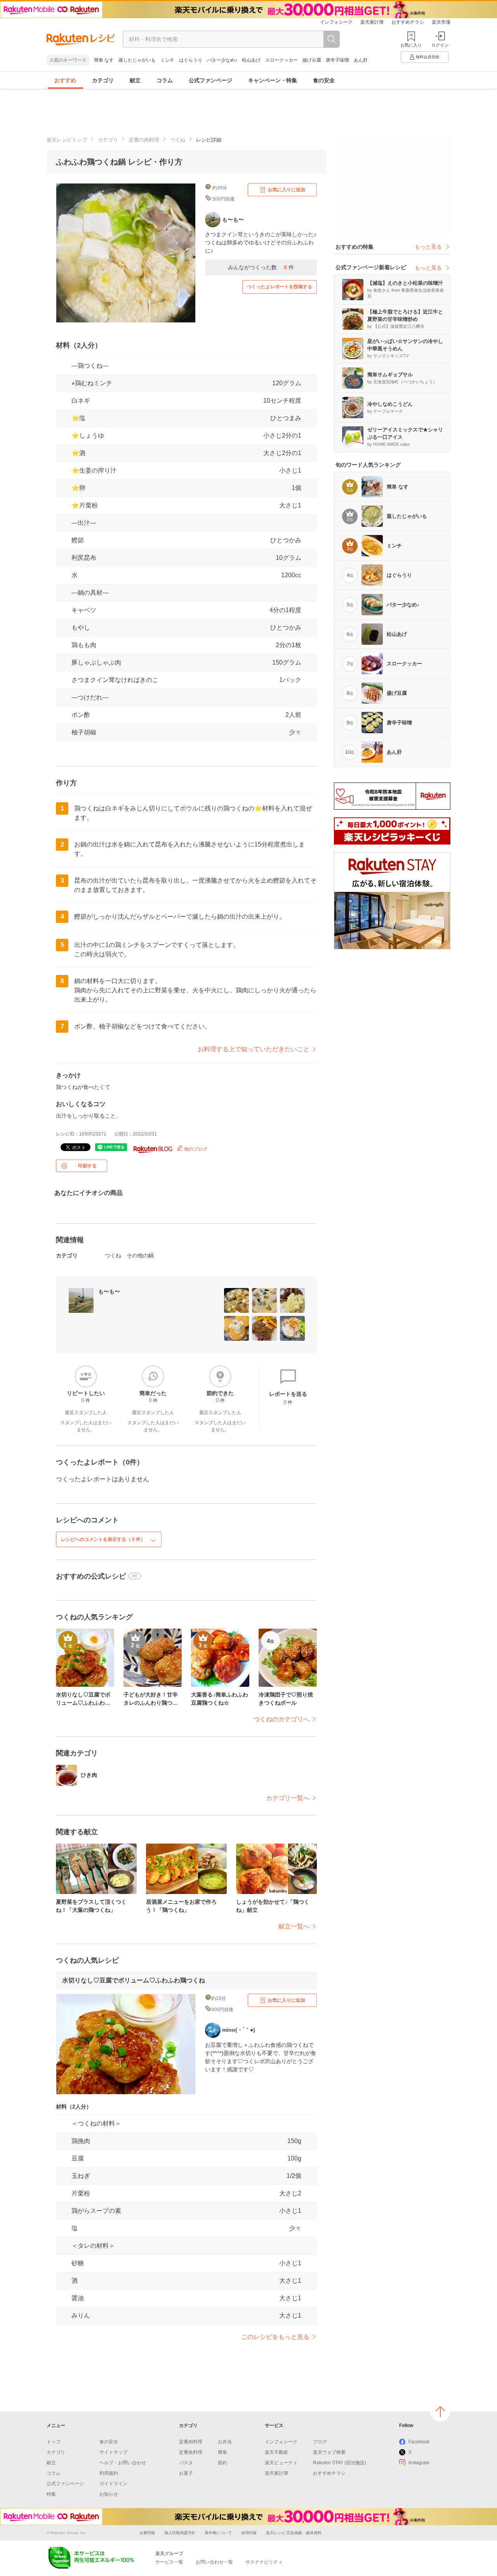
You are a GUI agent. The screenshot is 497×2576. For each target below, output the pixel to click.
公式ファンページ (210, 80)
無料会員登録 (427, 57)
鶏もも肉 (84, 645)
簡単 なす (104, 60)
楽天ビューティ (281, 2463)
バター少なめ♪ (222, 60)
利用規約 (109, 2473)
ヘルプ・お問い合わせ (123, 2463)
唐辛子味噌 (337, 60)
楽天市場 (441, 22)
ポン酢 (81, 715)
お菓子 (186, 2473)
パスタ (186, 2463)
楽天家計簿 (372, 22)
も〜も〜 (109, 1291)
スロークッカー (282, 60)
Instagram (419, 2463)
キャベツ (84, 610)
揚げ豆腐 (312, 60)
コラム (165, 80)
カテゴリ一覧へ (288, 1798)
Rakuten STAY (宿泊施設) (340, 2463)
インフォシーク (336, 22)
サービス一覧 (169, 2562)
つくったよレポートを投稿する (280, 287)
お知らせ (109, 2494)
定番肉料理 (191, 2442)
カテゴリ (103, 80)
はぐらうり (191, 60)
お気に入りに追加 (287, 190)
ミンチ (167, 60)
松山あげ (251, 60)
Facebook (419, 2442)
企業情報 (147, 2533)
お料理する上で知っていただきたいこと (254, 1049)
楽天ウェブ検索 (329, 2452)
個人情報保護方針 (180, 2533)
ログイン (440, 45)
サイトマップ (113, 2452)
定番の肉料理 (144, 140)
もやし (81, 628)
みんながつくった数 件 (261, 267)
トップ (54, 2442)
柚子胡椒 (84, 732)
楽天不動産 (276, 2452)
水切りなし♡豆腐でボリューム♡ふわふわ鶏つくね (134, 1980)
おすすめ (65, 80)
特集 (51, 2494)
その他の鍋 (140, 1255)
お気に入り (411, 45)
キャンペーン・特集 (273, 80)
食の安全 (324, 80)
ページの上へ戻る (440, 2412)
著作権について (218, 2533)
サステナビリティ (264, 2562)
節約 (222, 2463)
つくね (178, 140)
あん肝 (361, 60)
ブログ (320, 2442)
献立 (135, 80)
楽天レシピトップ (67, 140)
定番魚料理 (191, 2452)
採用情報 (249, 2533)
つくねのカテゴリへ (282, 1719)
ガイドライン (113, 2484)
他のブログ (195, 1149)
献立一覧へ (294, 1926)
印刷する (87, 1166)
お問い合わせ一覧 (214, 2562)
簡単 (222, 2452)
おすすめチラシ (408, 22)
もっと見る (428, 247)
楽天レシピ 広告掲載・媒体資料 (294, 2533)
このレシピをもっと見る (275, 2337)
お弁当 (225, 2442)
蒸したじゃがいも (137, 60)
